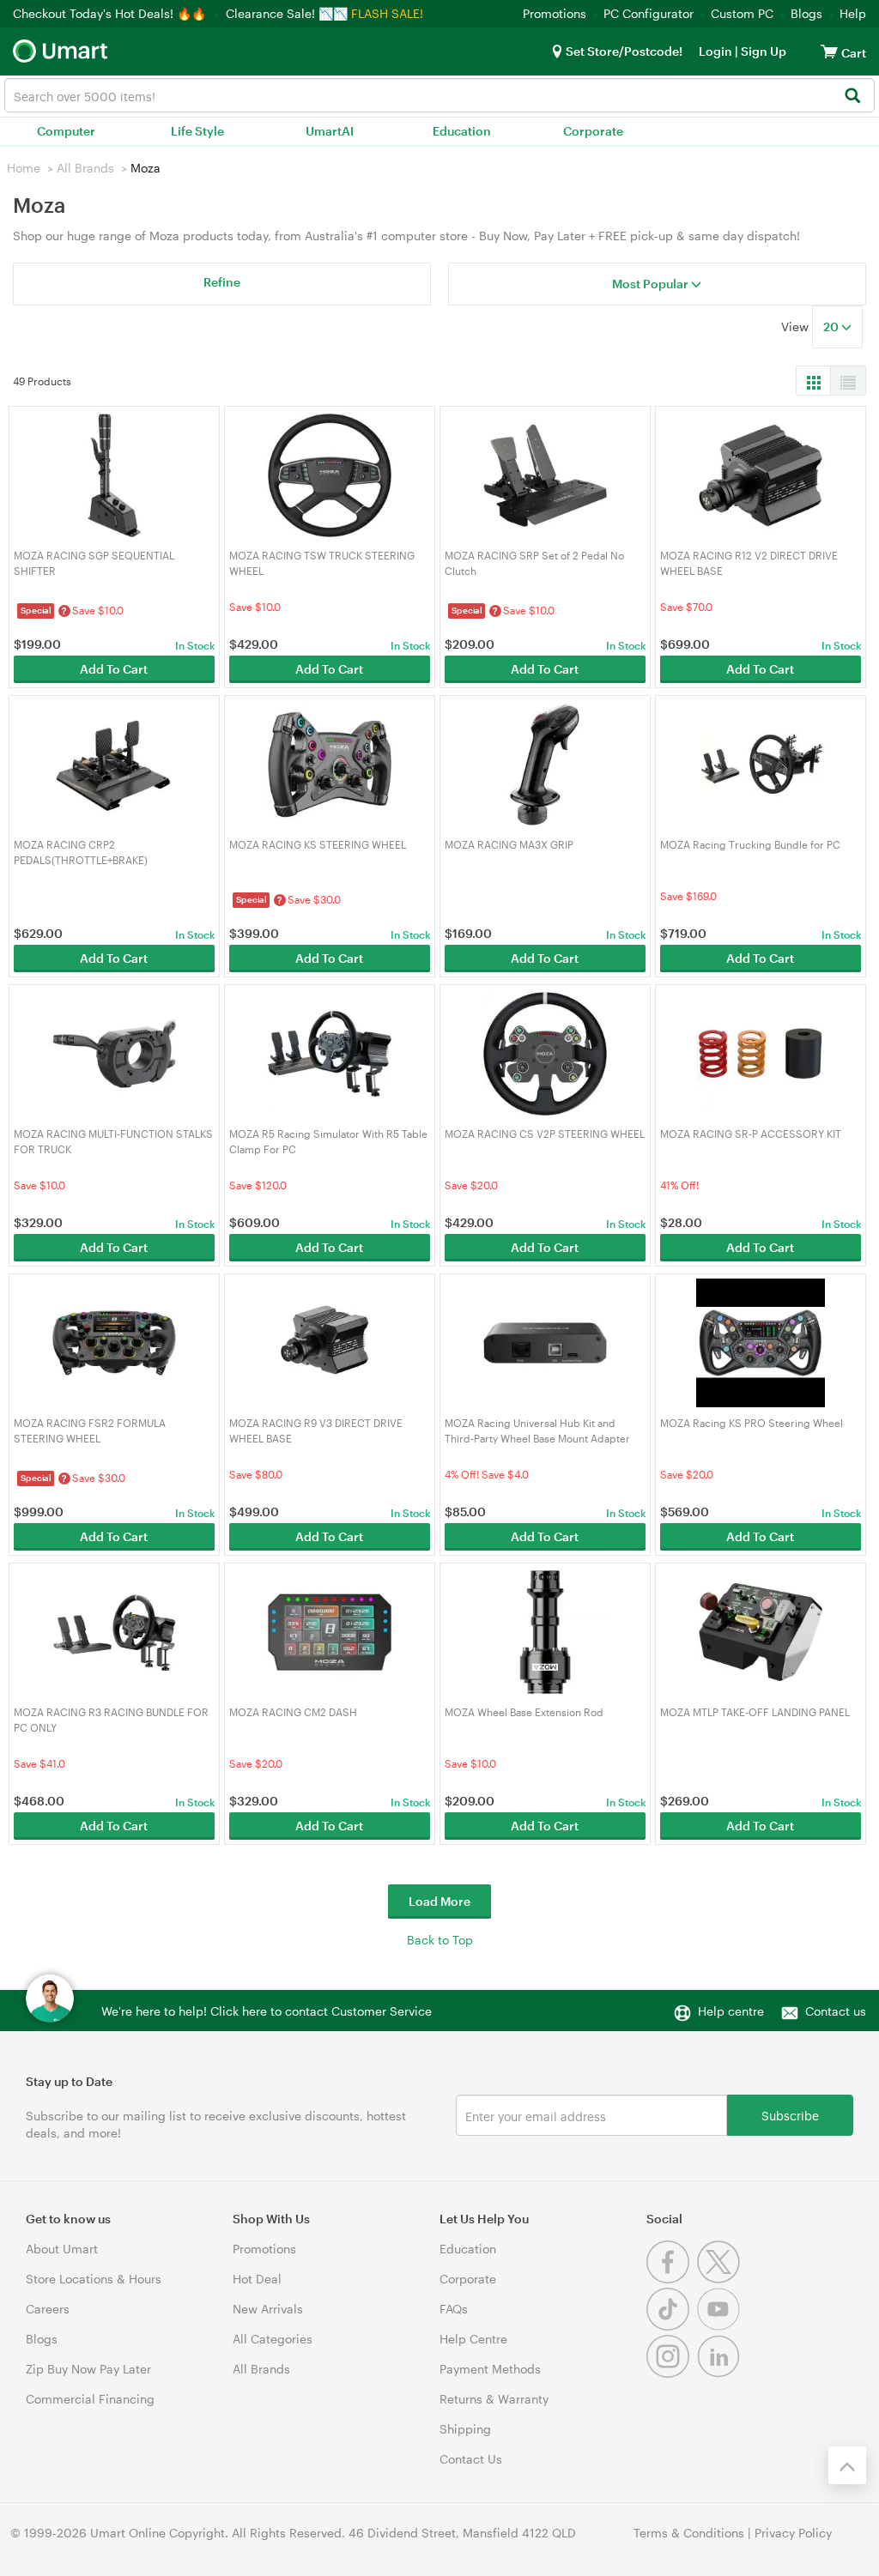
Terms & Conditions (689, 2533)
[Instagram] (672, 2373)
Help (853, 13)
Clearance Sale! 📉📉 (287, 13)
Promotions (555, 13)
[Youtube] (721, 2326)
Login (715, 51)
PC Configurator (649, 13)
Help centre (731, 2011)
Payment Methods (490, 2369)
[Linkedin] (721, 2373)
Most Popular (652, 284)
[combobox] (439, 95)
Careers (48, 2309)
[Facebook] (672, 2279)
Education (462, 131)
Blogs (806, 13)
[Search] (852, 97)
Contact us (836, 2011)
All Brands (85, 168)
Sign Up (762, 51)
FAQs (454, 2309)
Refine (222, 282)
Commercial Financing (90, 2399)
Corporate (593, 131)
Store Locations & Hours (94, 2279)
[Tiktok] (672, 2326)
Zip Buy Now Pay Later (88, 2369)
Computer (66, 131)
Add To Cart (114, 669)
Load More (439, 1901)
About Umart (62, 2249)
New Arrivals (268, 2309)
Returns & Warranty (494, 2399)
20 (832, 327)
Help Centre (473, 2339)
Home (24, 168)
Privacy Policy (793, 2533)
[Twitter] (721, 2279)
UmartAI (330, 131)
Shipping (465, 2429)
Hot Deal (257, 2279)
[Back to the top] (847, 2465)
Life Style (197, 131)
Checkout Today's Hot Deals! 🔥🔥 (111, 13)
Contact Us (471, 2459)
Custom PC (742, 13)
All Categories (273, 2339)
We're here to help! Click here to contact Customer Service (267, 2011)
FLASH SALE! (387, 13)
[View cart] (829, 51)
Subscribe (790, 2115)
